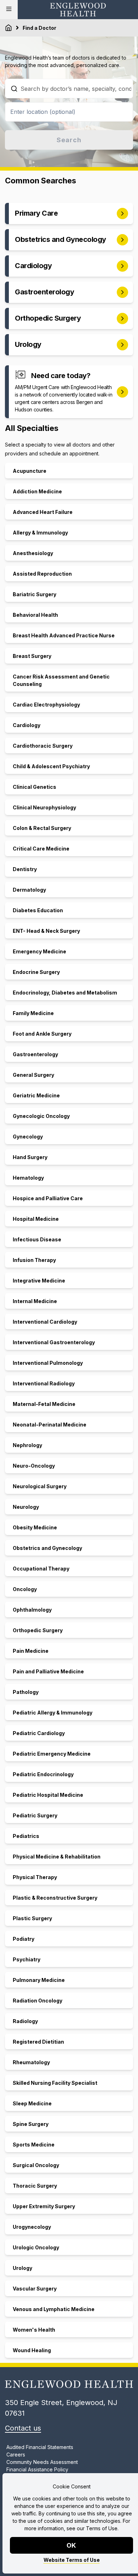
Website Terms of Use (72, 2560)
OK (72, 2545)
